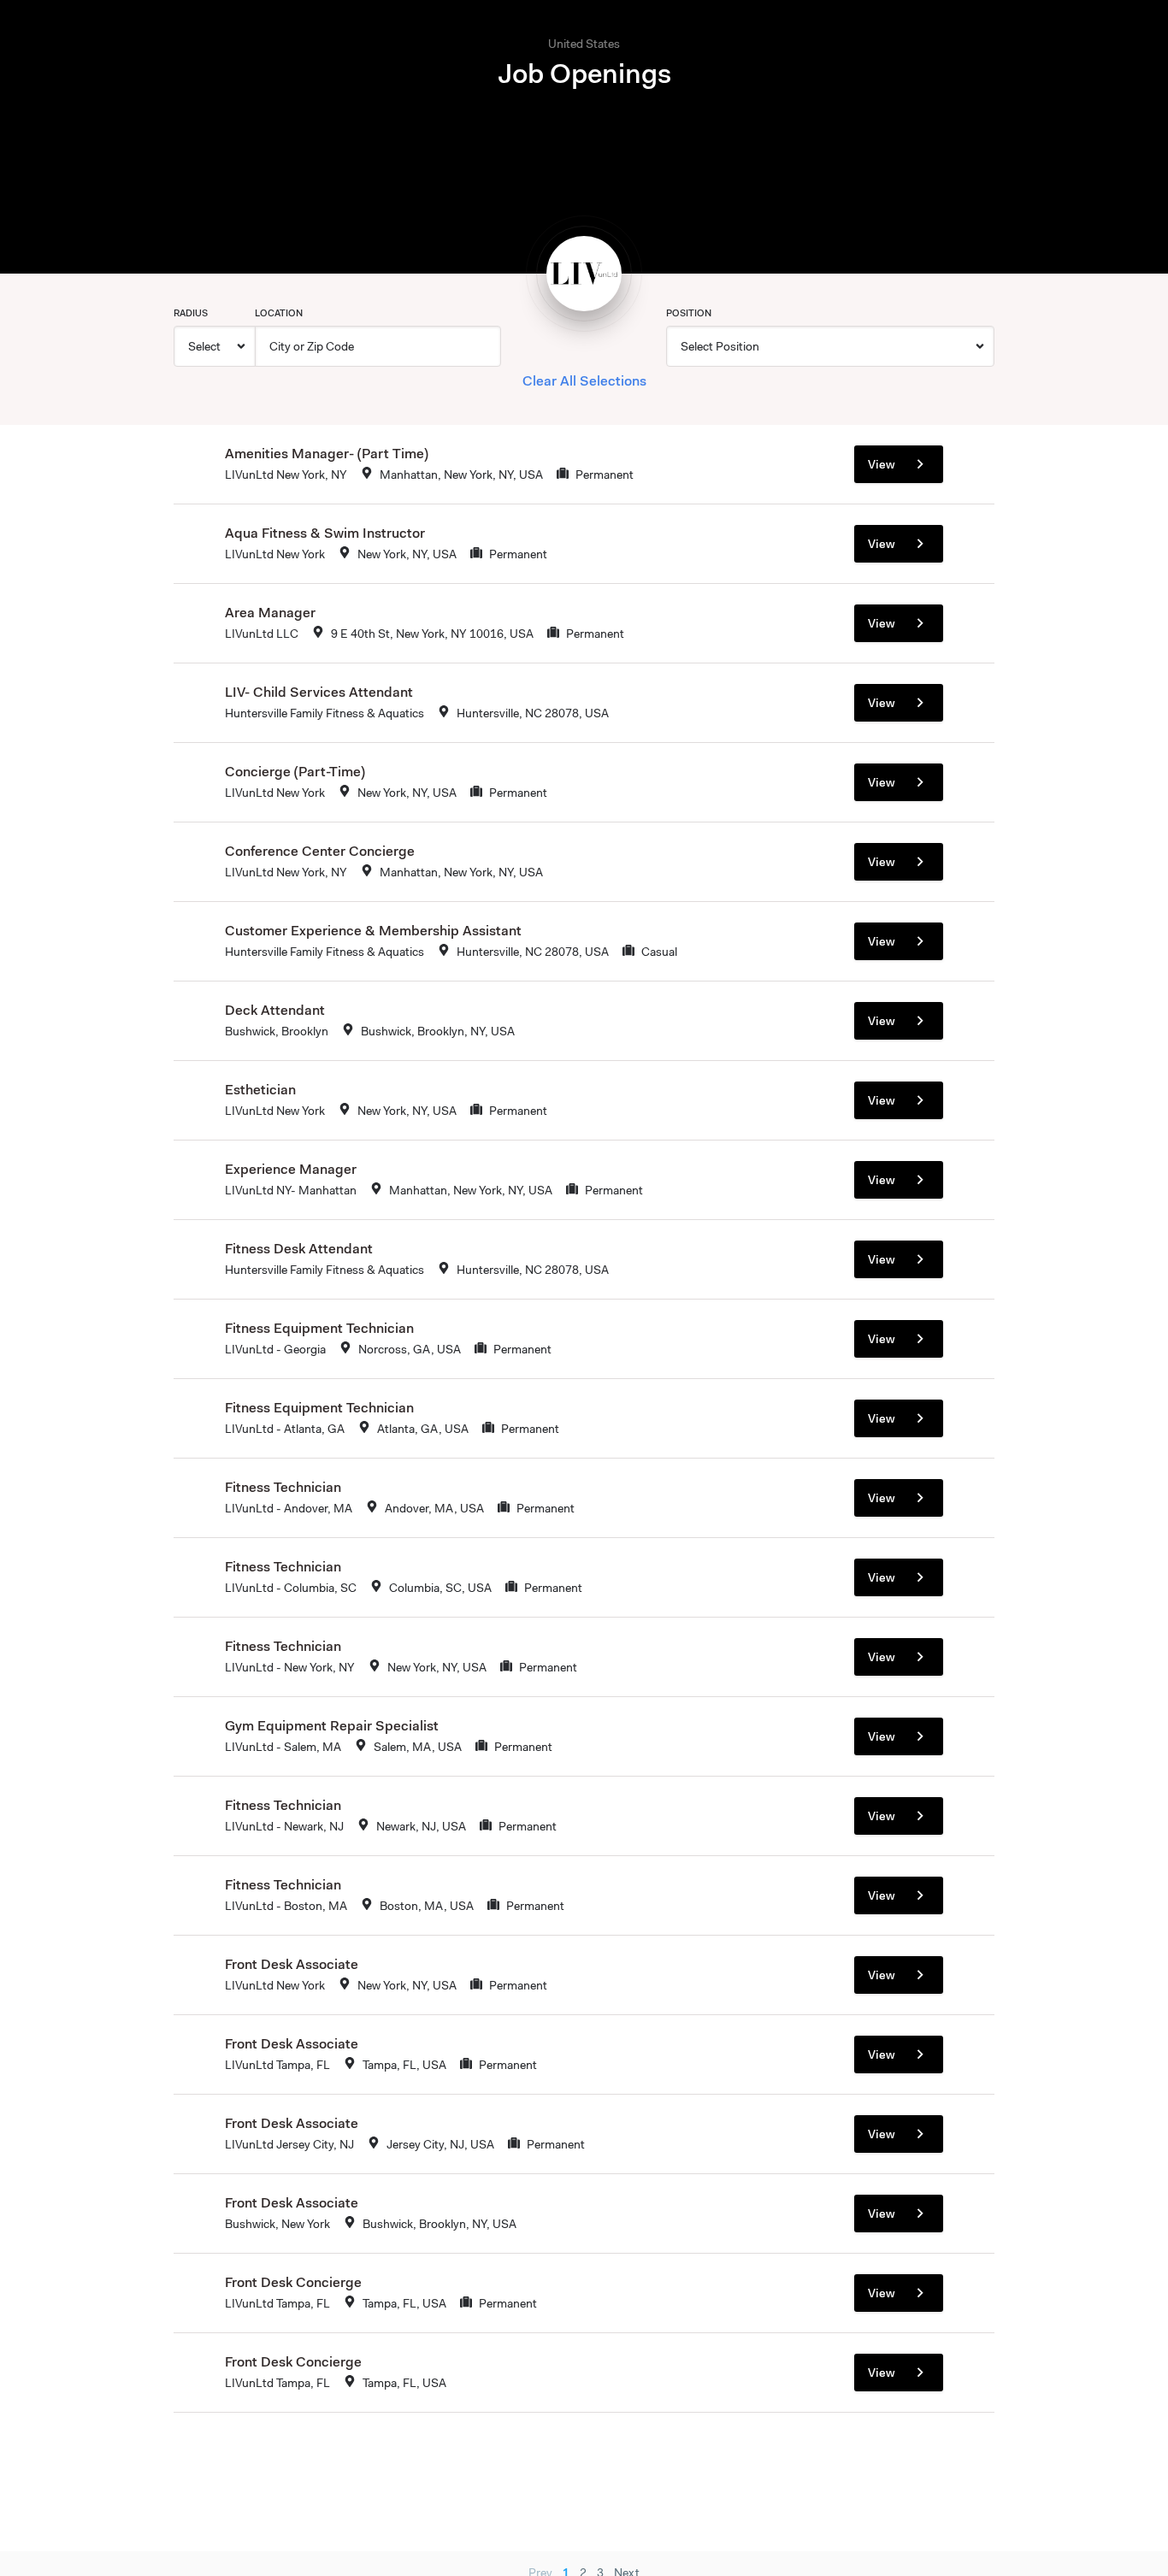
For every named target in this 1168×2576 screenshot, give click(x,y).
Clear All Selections (584, 380)
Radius (191, 313)
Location (279, 313)
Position (689, 313)
